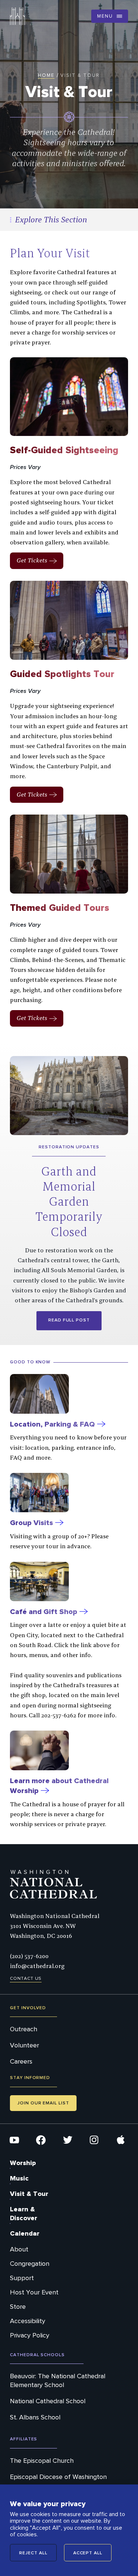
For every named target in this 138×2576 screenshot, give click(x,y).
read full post (69, 1320)
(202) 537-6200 (29, 1956)
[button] (110, 16)
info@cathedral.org (37, 1966)
